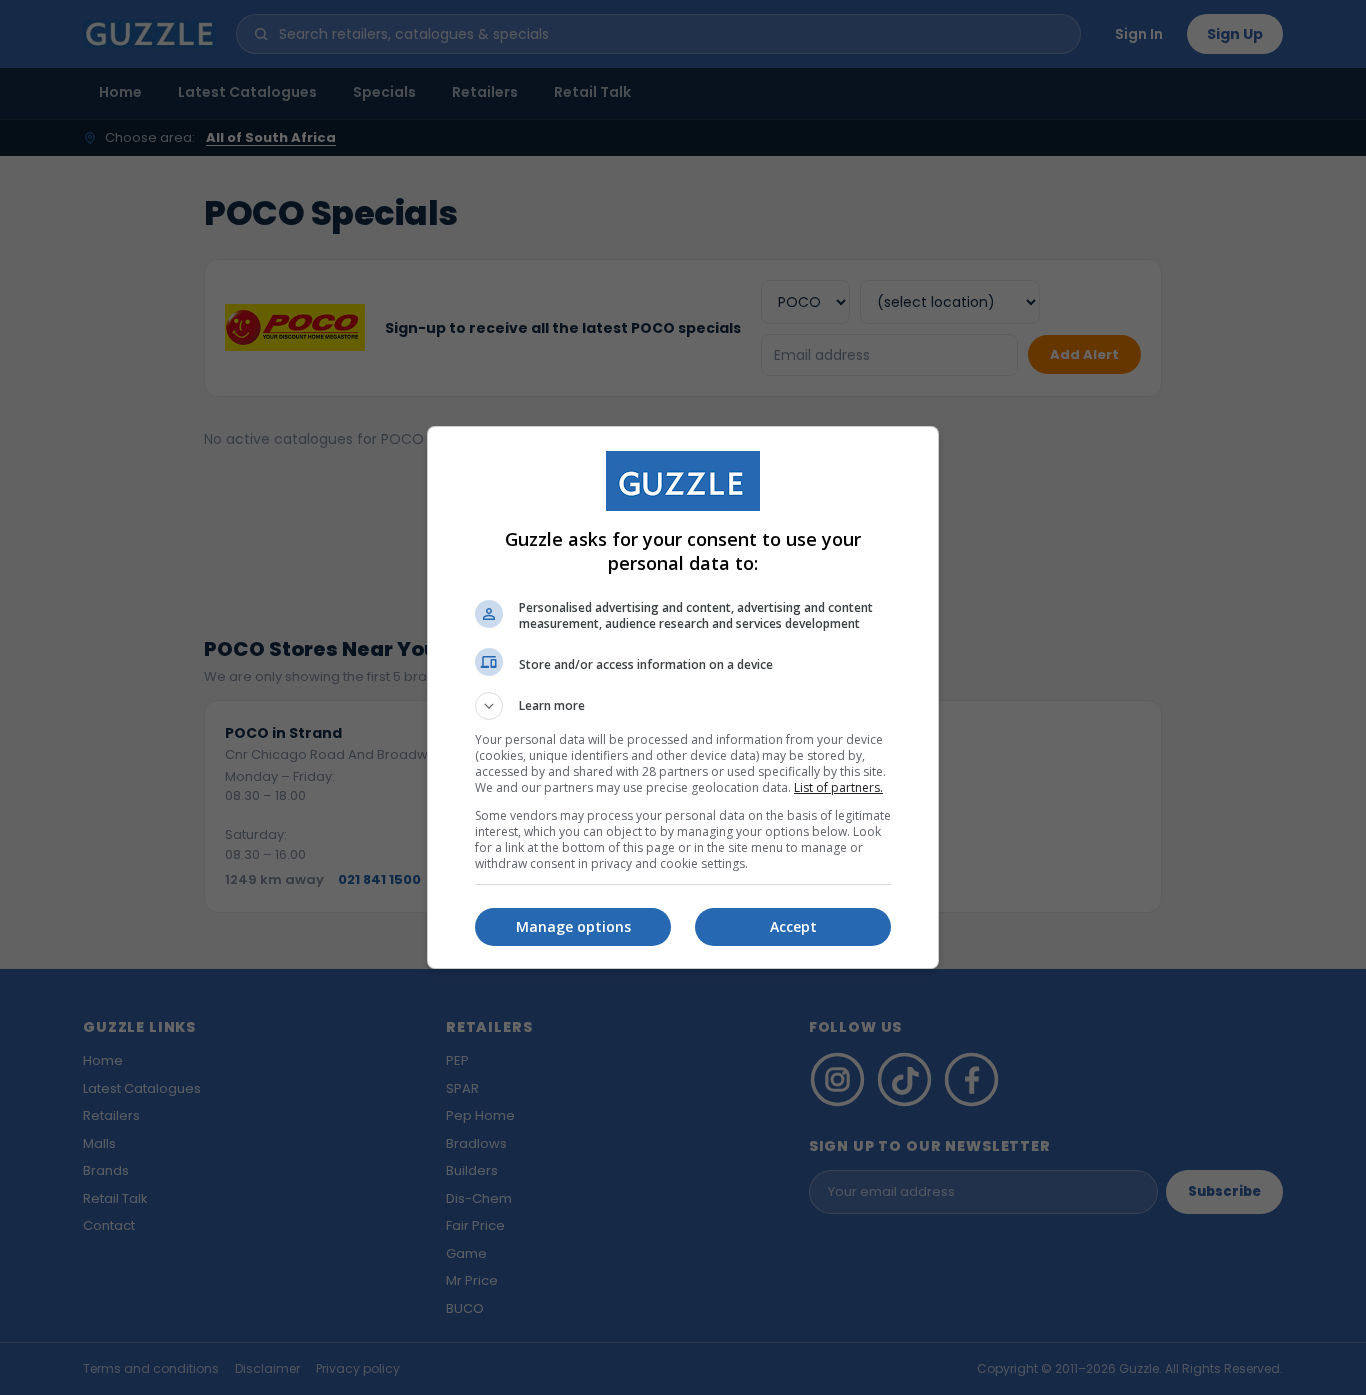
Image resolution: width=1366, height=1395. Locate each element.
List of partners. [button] (838, 787)
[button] (683, 706)
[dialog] (683, 697)
